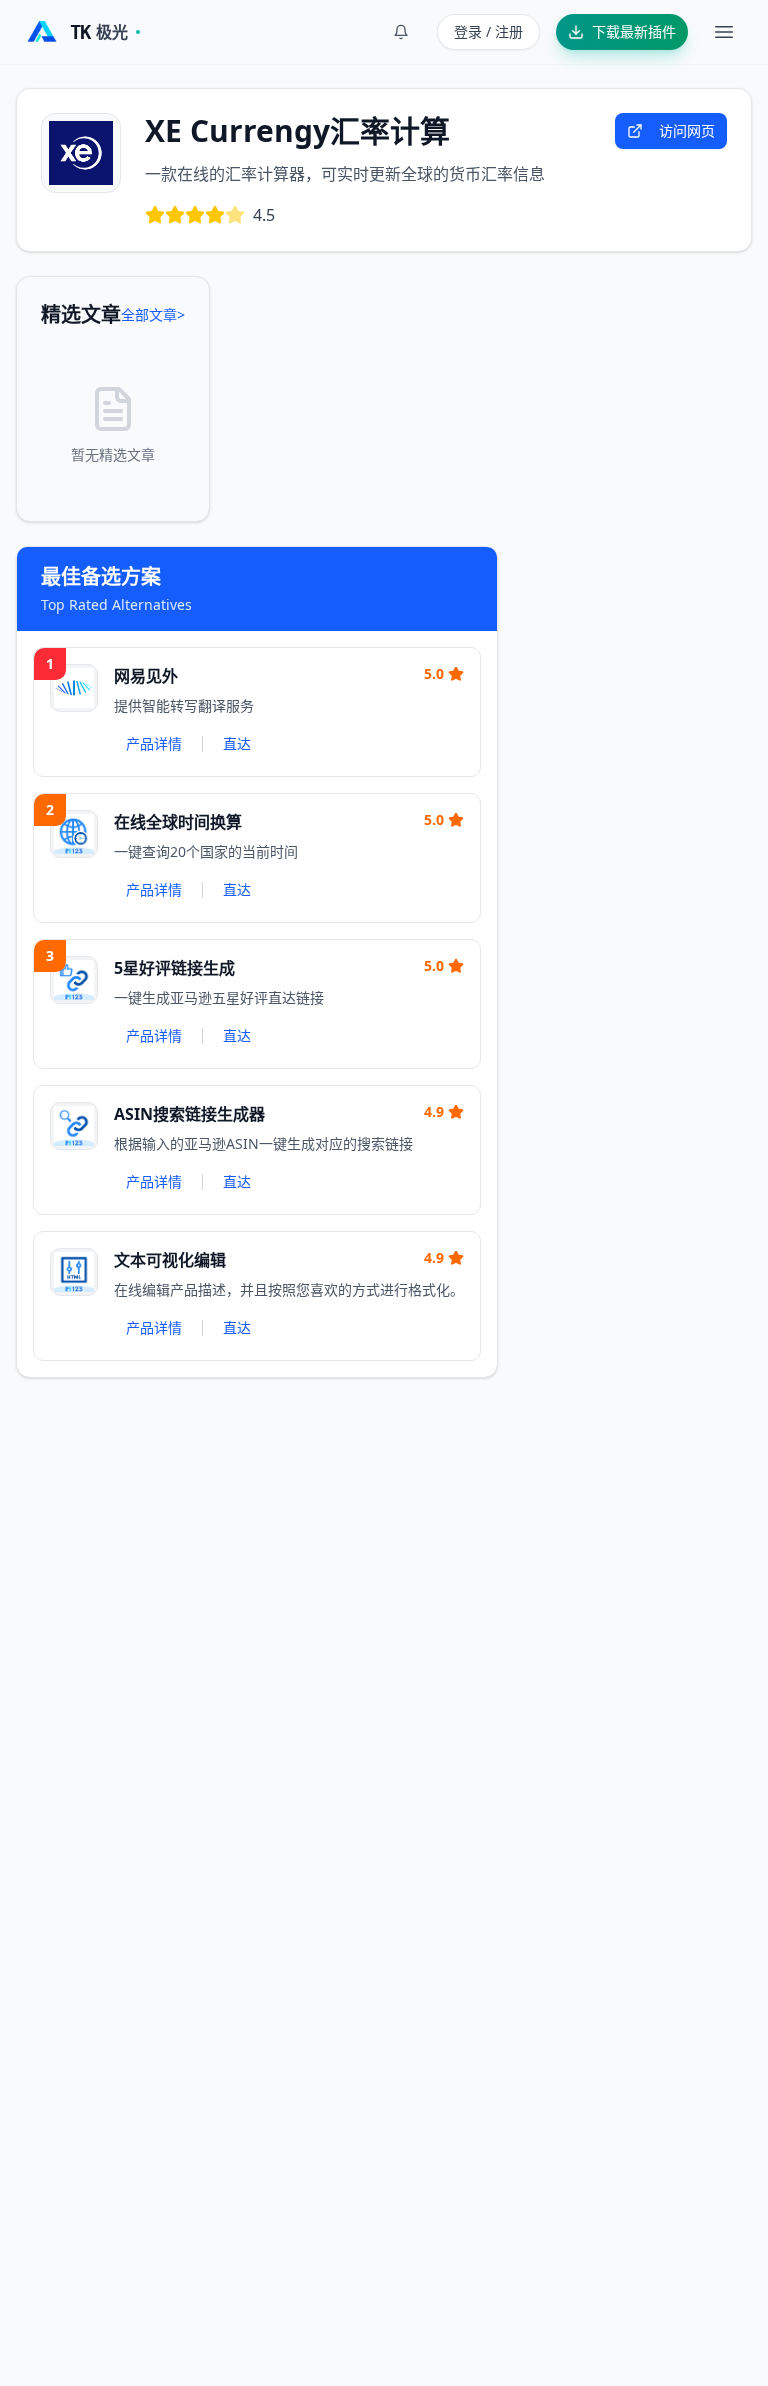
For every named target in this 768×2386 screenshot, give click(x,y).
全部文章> (153, 314)
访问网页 (687, 130)
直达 (237, 743)
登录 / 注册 (488, 31)
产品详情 (154, 743)
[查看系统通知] (401, 32)
